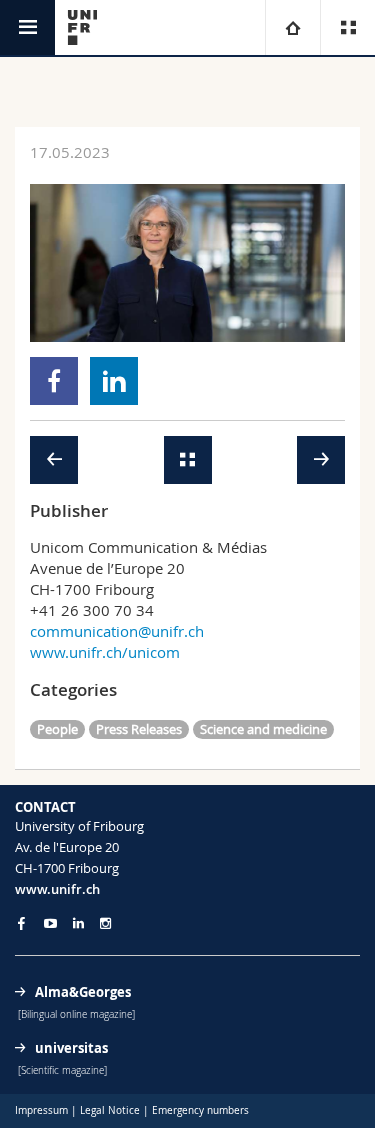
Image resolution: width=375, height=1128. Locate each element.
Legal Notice (110, 1110)
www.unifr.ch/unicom (105, 652)
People (57, 729)
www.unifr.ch (57, 889)
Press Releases (139, 729)
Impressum (41, 1110)
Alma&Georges (83, 992)
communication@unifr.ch (117, 631)
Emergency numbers (200, 1110)
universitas (71, 1048)
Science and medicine (263, 729)
